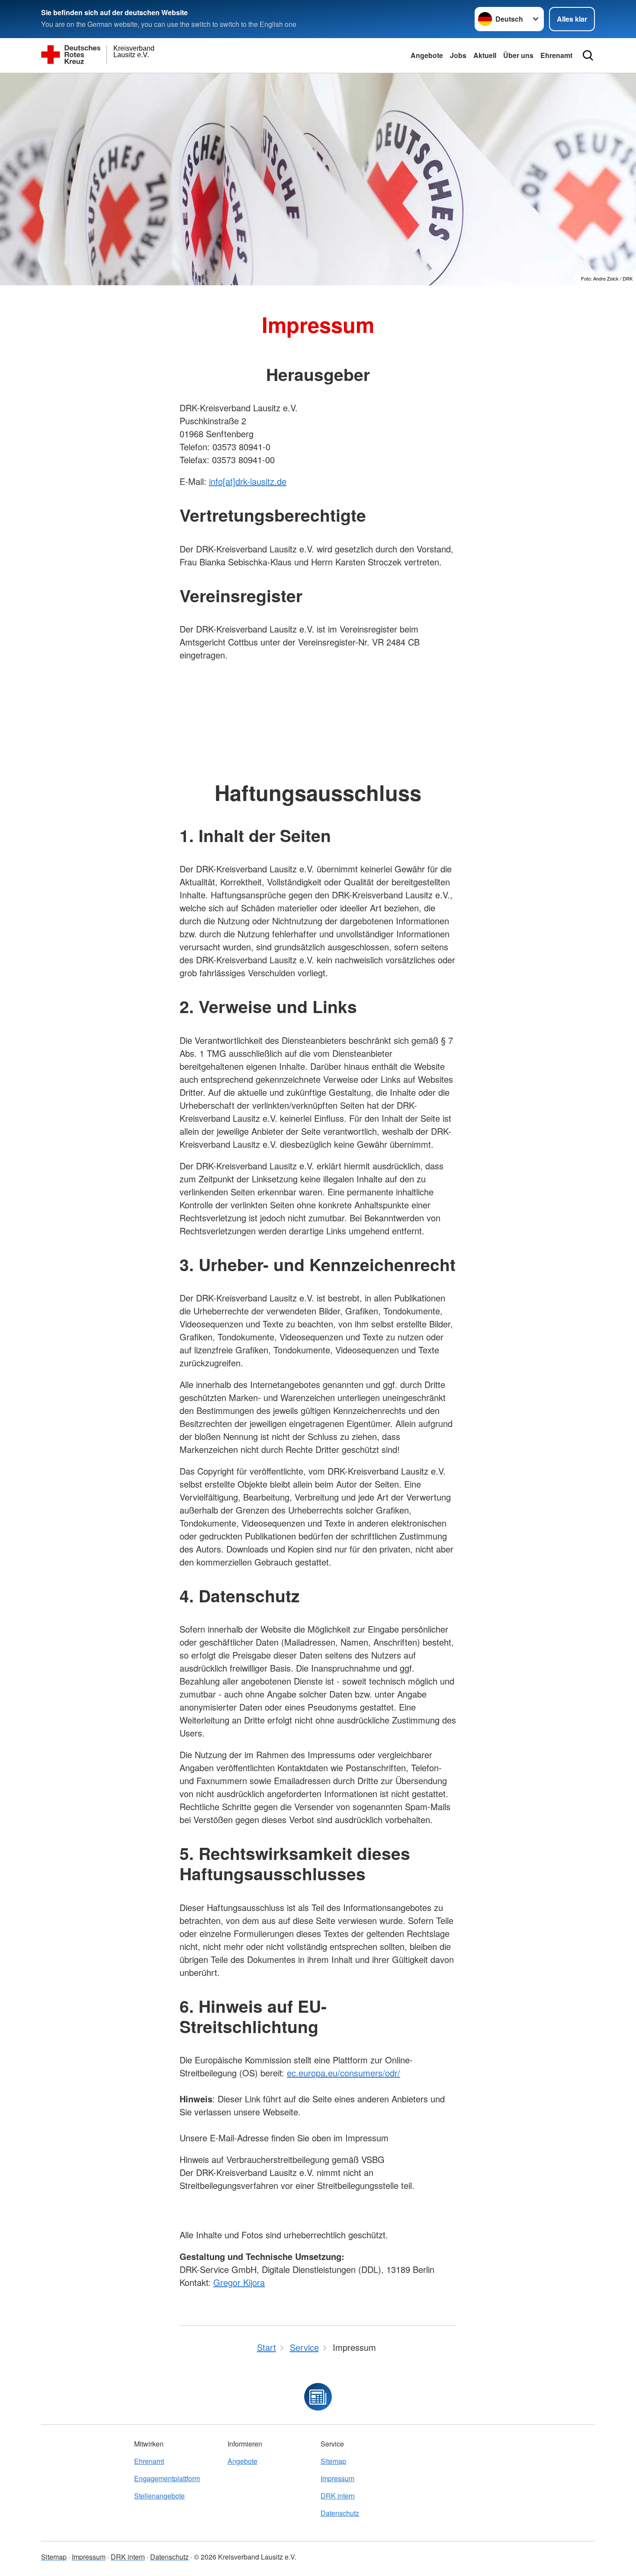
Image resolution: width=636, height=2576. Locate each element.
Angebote (427, 55)
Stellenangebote (159, 2496)
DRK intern (338, 2496)
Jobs (458, 55)
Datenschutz (340, 2513)
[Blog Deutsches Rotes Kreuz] (318, 2397)
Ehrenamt (556, 55)
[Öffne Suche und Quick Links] (588, 55)
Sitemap (333, 2461)
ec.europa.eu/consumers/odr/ (344, 2073)
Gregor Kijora (239, 2282)
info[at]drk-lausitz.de (248, 481)
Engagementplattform (167, 2478)
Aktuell (485, 55)
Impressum (337, 2478)
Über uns (518, 55)
